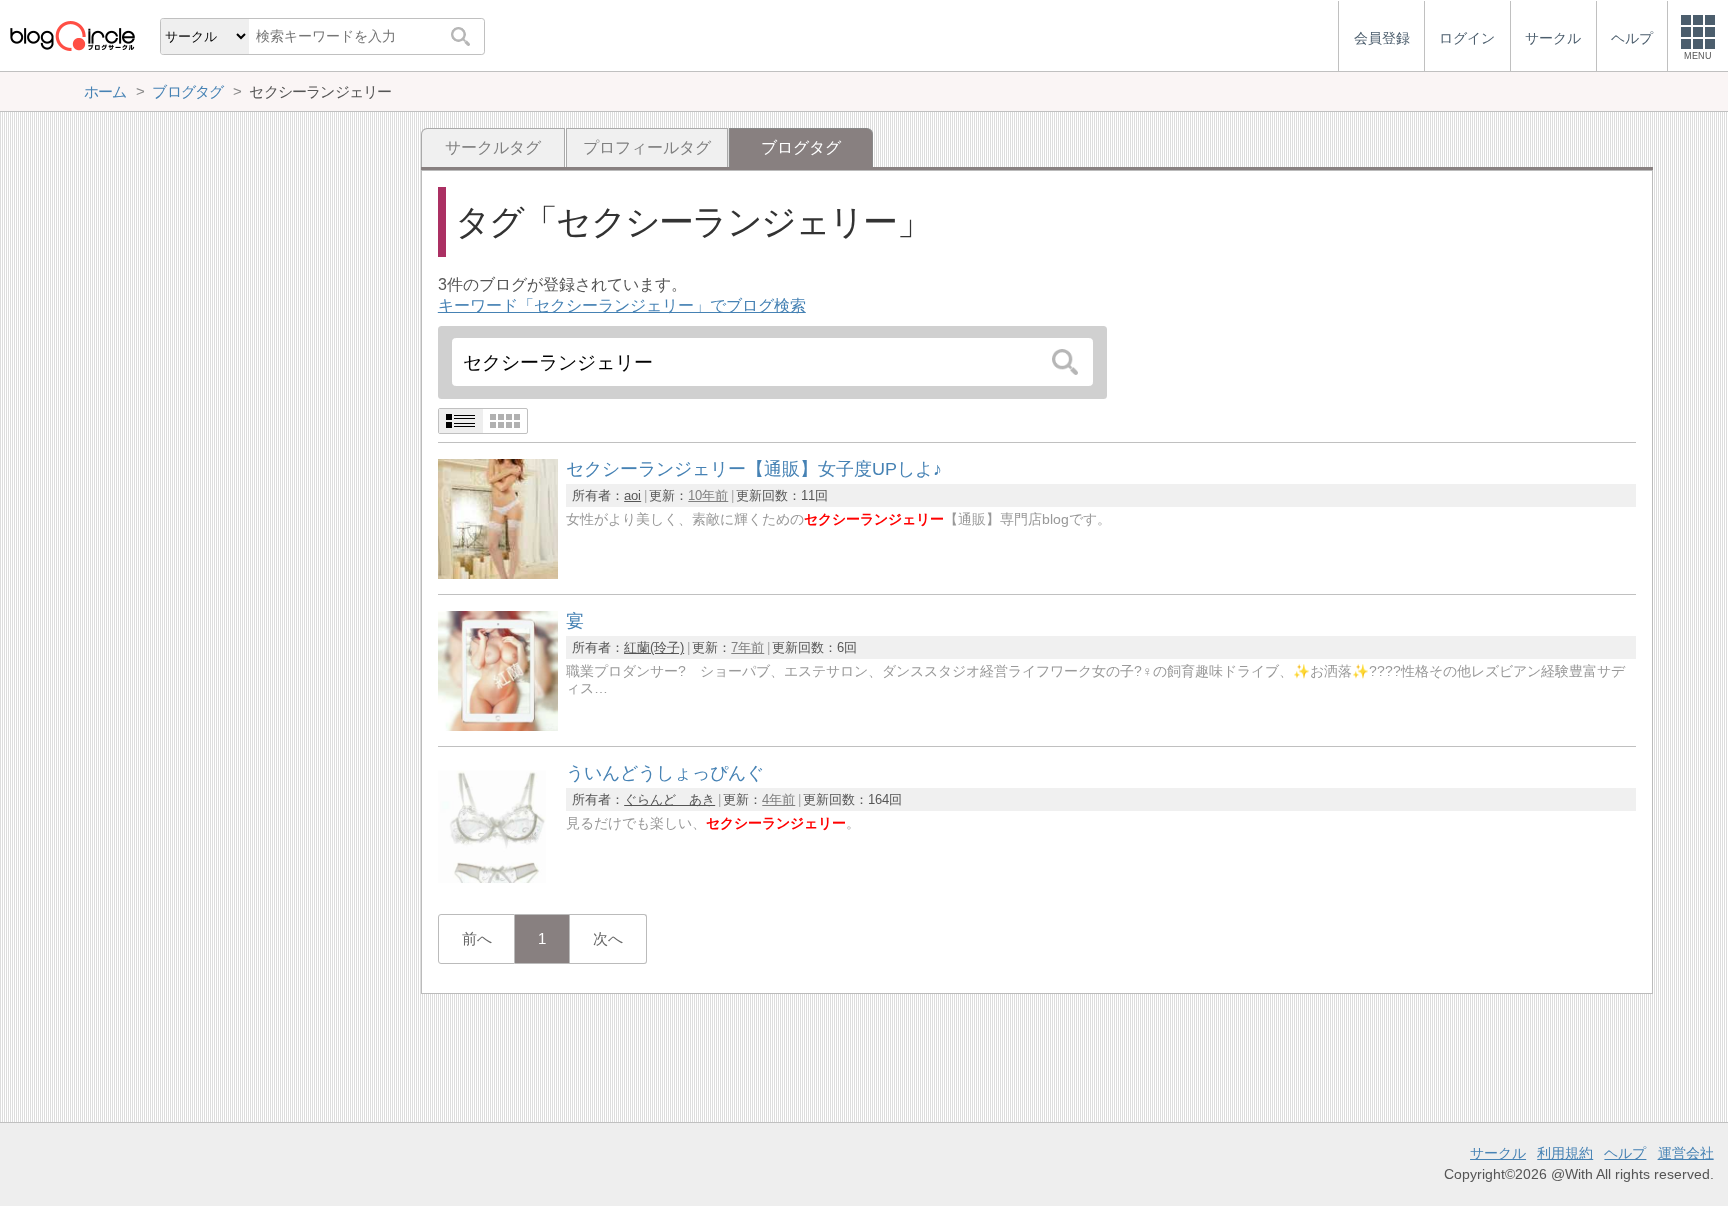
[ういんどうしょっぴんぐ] (498, 877)
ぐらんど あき (669, 799)
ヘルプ (1625, 1153)
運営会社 (1686, 1153)
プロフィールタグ (647, 147)
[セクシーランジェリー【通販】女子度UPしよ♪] (498, 573)
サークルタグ (493, 147)
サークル (1498, 1153)
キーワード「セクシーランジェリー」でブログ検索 (622, 305)
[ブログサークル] (72, 35)
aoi (632, 495)
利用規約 (1565, 1153)
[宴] (498, 725)
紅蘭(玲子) (654, 647)
